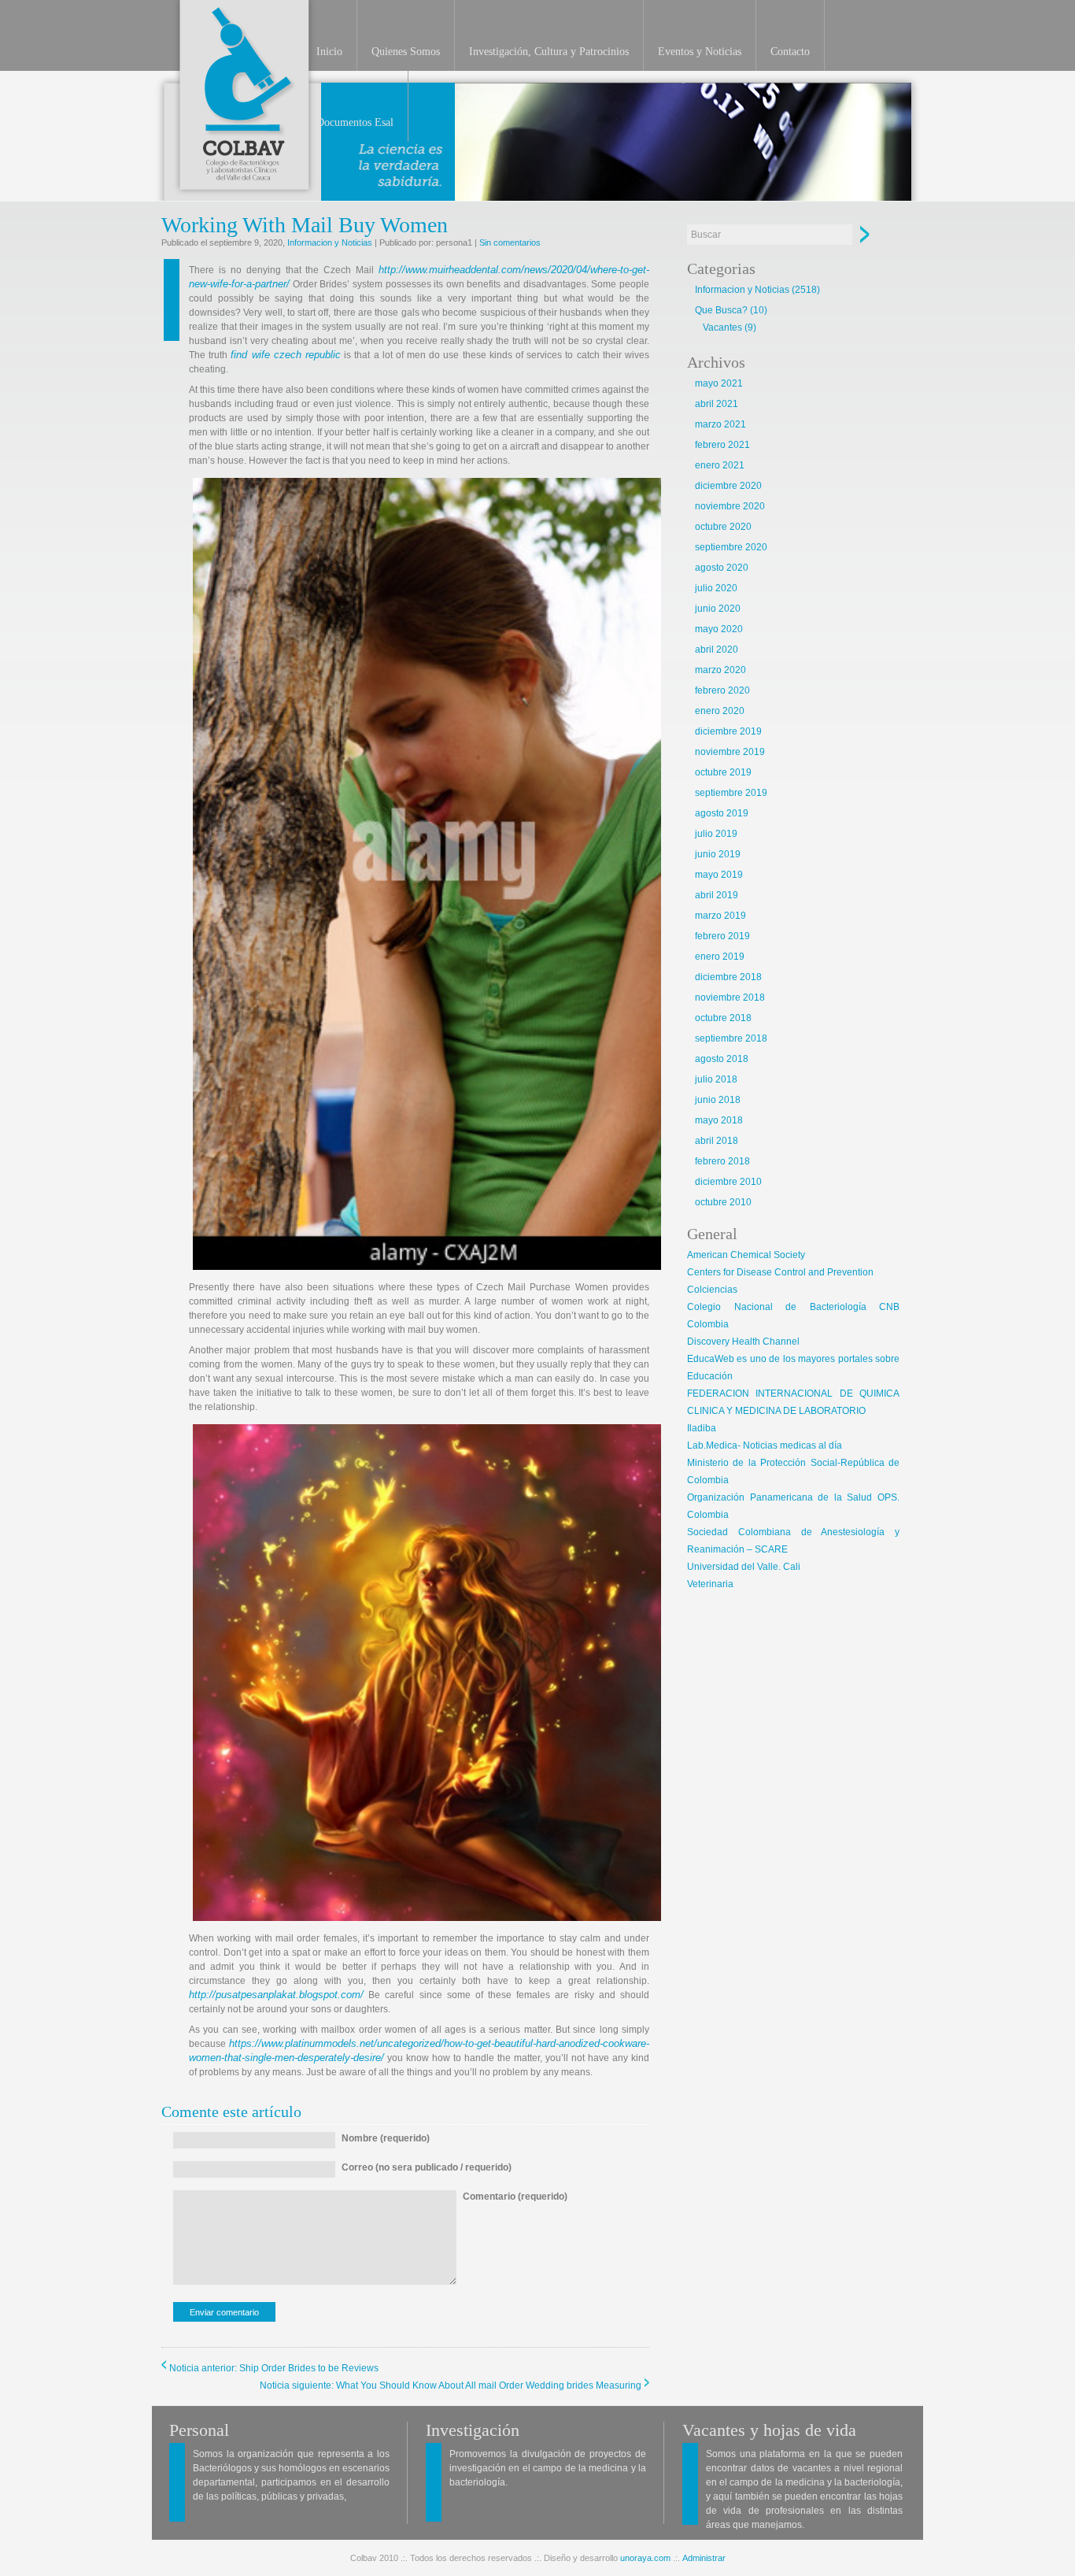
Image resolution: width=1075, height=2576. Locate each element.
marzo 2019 (720, 916)
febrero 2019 (722, 936)
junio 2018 (718, 1100)
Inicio (329, 52)
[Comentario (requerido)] (515, 2282)
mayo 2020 (719, 629)
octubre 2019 (723, 772)
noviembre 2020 (730, 506)
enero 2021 (720, 465)
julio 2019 (716, 834)
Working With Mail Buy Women (305, 225)
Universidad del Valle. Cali (744, 1567)
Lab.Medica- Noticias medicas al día (765, 1445)
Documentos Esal (355, 122)
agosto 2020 (722, 568)
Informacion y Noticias (330, 242)
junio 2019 (718, 854)
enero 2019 (720, 957)
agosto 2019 (722, 813)
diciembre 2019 (728, 731)
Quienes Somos (406, 52)
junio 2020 (718, 609)
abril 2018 (717, 1141)
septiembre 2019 (731, 793)
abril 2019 (717, 895)
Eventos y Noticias (700, 52)
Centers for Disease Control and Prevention (780, 1272)
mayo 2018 (719, 1120)
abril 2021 (717, 404)
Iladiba (702, 1428)
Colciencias (712, 1290)
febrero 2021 (722, 445)
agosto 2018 (722, 1059)
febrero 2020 (722, 690)
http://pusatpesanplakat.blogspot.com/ (276, 1995)
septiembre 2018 (731, 1038)
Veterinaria (710, 1584)
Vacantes (722, 328)
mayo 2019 (719, 875)
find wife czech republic (286, 355)
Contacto (790, 52)
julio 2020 (716, 588)
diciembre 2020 (728, 486)
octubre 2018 (723, 1018)
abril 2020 (717, 650)
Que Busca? (721, 310)
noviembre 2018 (730, 997)
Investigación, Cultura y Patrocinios (549, 52)
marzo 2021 (720, 424)
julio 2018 (716, 1079)
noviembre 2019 (730, 752)
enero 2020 (720, 711)
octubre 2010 (723, 1202)
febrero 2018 (722, 1161)
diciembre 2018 (728, 977)
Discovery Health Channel (743, 1342)
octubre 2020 (723, 527)
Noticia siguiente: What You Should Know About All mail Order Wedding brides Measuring (451, 2385)
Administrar (704, 2558)
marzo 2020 (720, 670)
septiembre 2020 (731, 547)
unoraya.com (645, 2558)
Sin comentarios (510, 242)
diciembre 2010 (728, 1182)
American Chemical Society (746, 1255)
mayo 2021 (719, 383)
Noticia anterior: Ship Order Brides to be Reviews (274, 2368)
